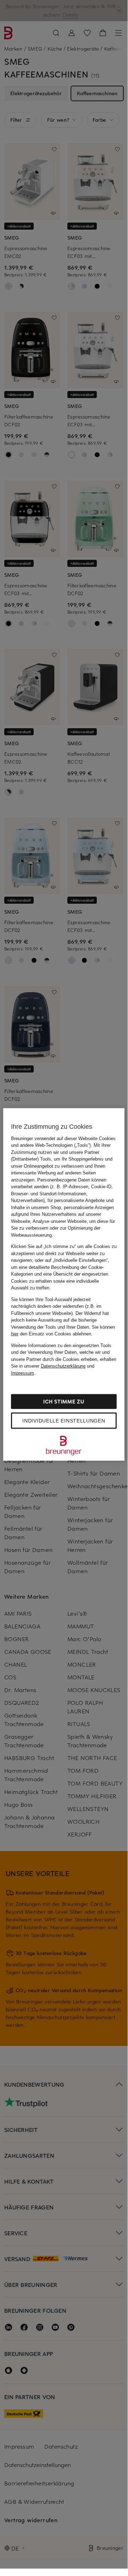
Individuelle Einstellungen (64, 1421)
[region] (64, 1284)
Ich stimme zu (64, 1401)
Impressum (23, 1373)
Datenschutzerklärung (63, 1366)
